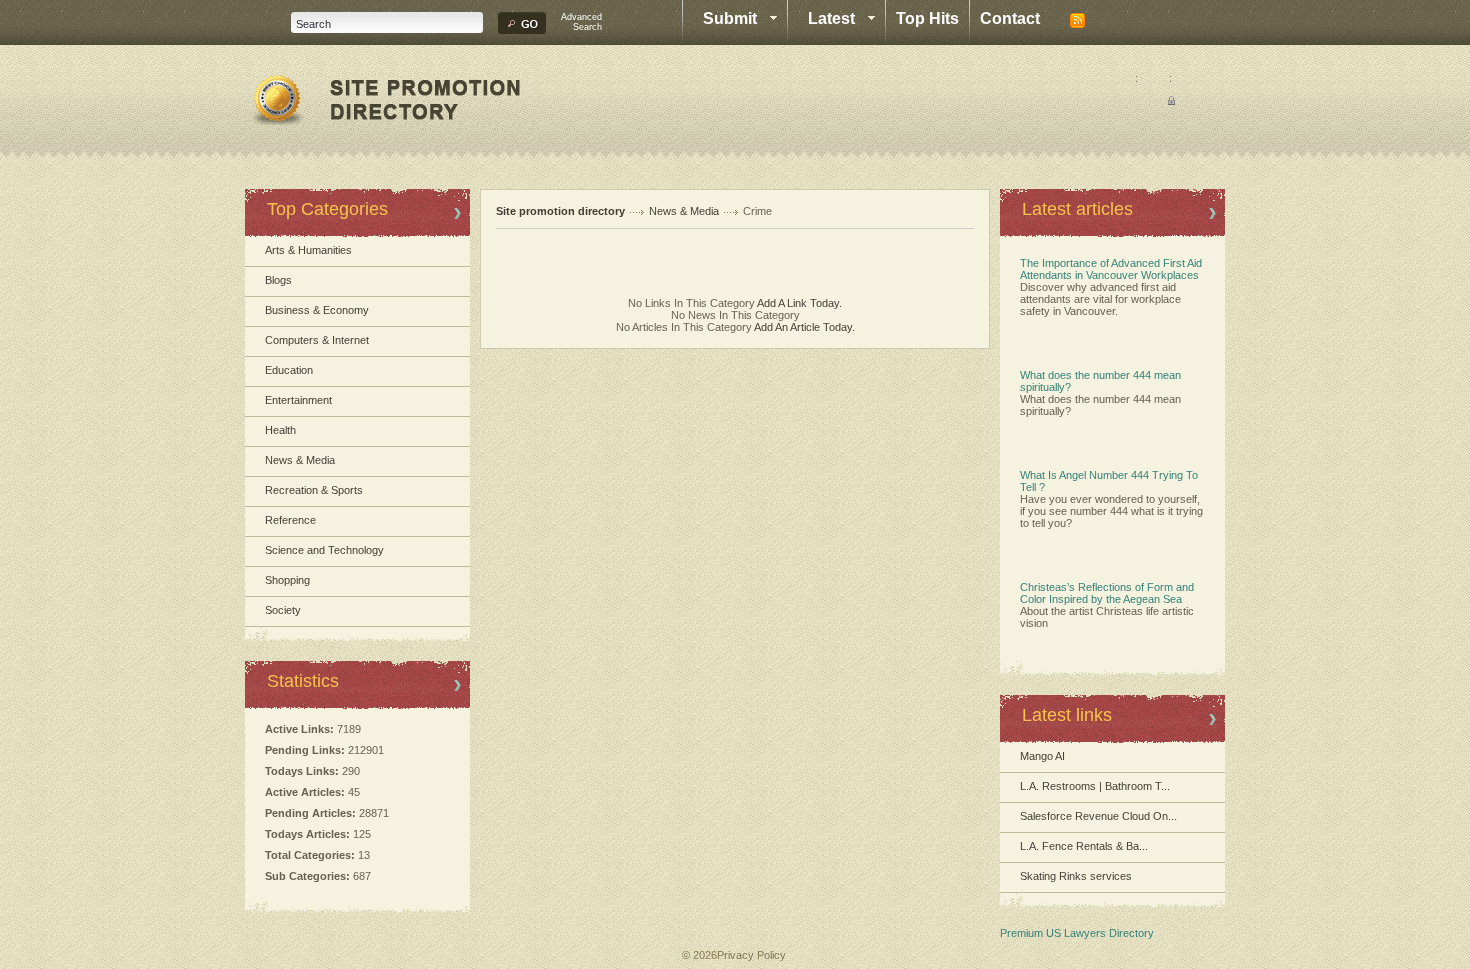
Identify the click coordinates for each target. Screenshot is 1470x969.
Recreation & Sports (314, 490)
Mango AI (1042, 756)
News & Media (300, 460)
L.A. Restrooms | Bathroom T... (1095, 786)
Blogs (278, 280)
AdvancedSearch (581, 22)
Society (283, 610)
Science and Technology (324, 550)
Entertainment (298, 400)
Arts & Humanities (308, 250)
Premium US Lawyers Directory (1077, 933)
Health (280, 430)
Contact (1010, 18)
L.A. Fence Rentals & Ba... (1084, 846)
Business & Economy (317, 310)
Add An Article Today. (804, 327)
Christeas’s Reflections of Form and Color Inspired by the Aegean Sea (1107, 593)
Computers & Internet (317, 340)
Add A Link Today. (798, 303)
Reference (290, 520)
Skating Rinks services (1076, 876)
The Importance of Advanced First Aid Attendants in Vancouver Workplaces (1111, 269)
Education (289, 370)
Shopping (287, 580)
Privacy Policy (751, 955)
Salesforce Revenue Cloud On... (1098, 816)
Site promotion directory (560, 211)
